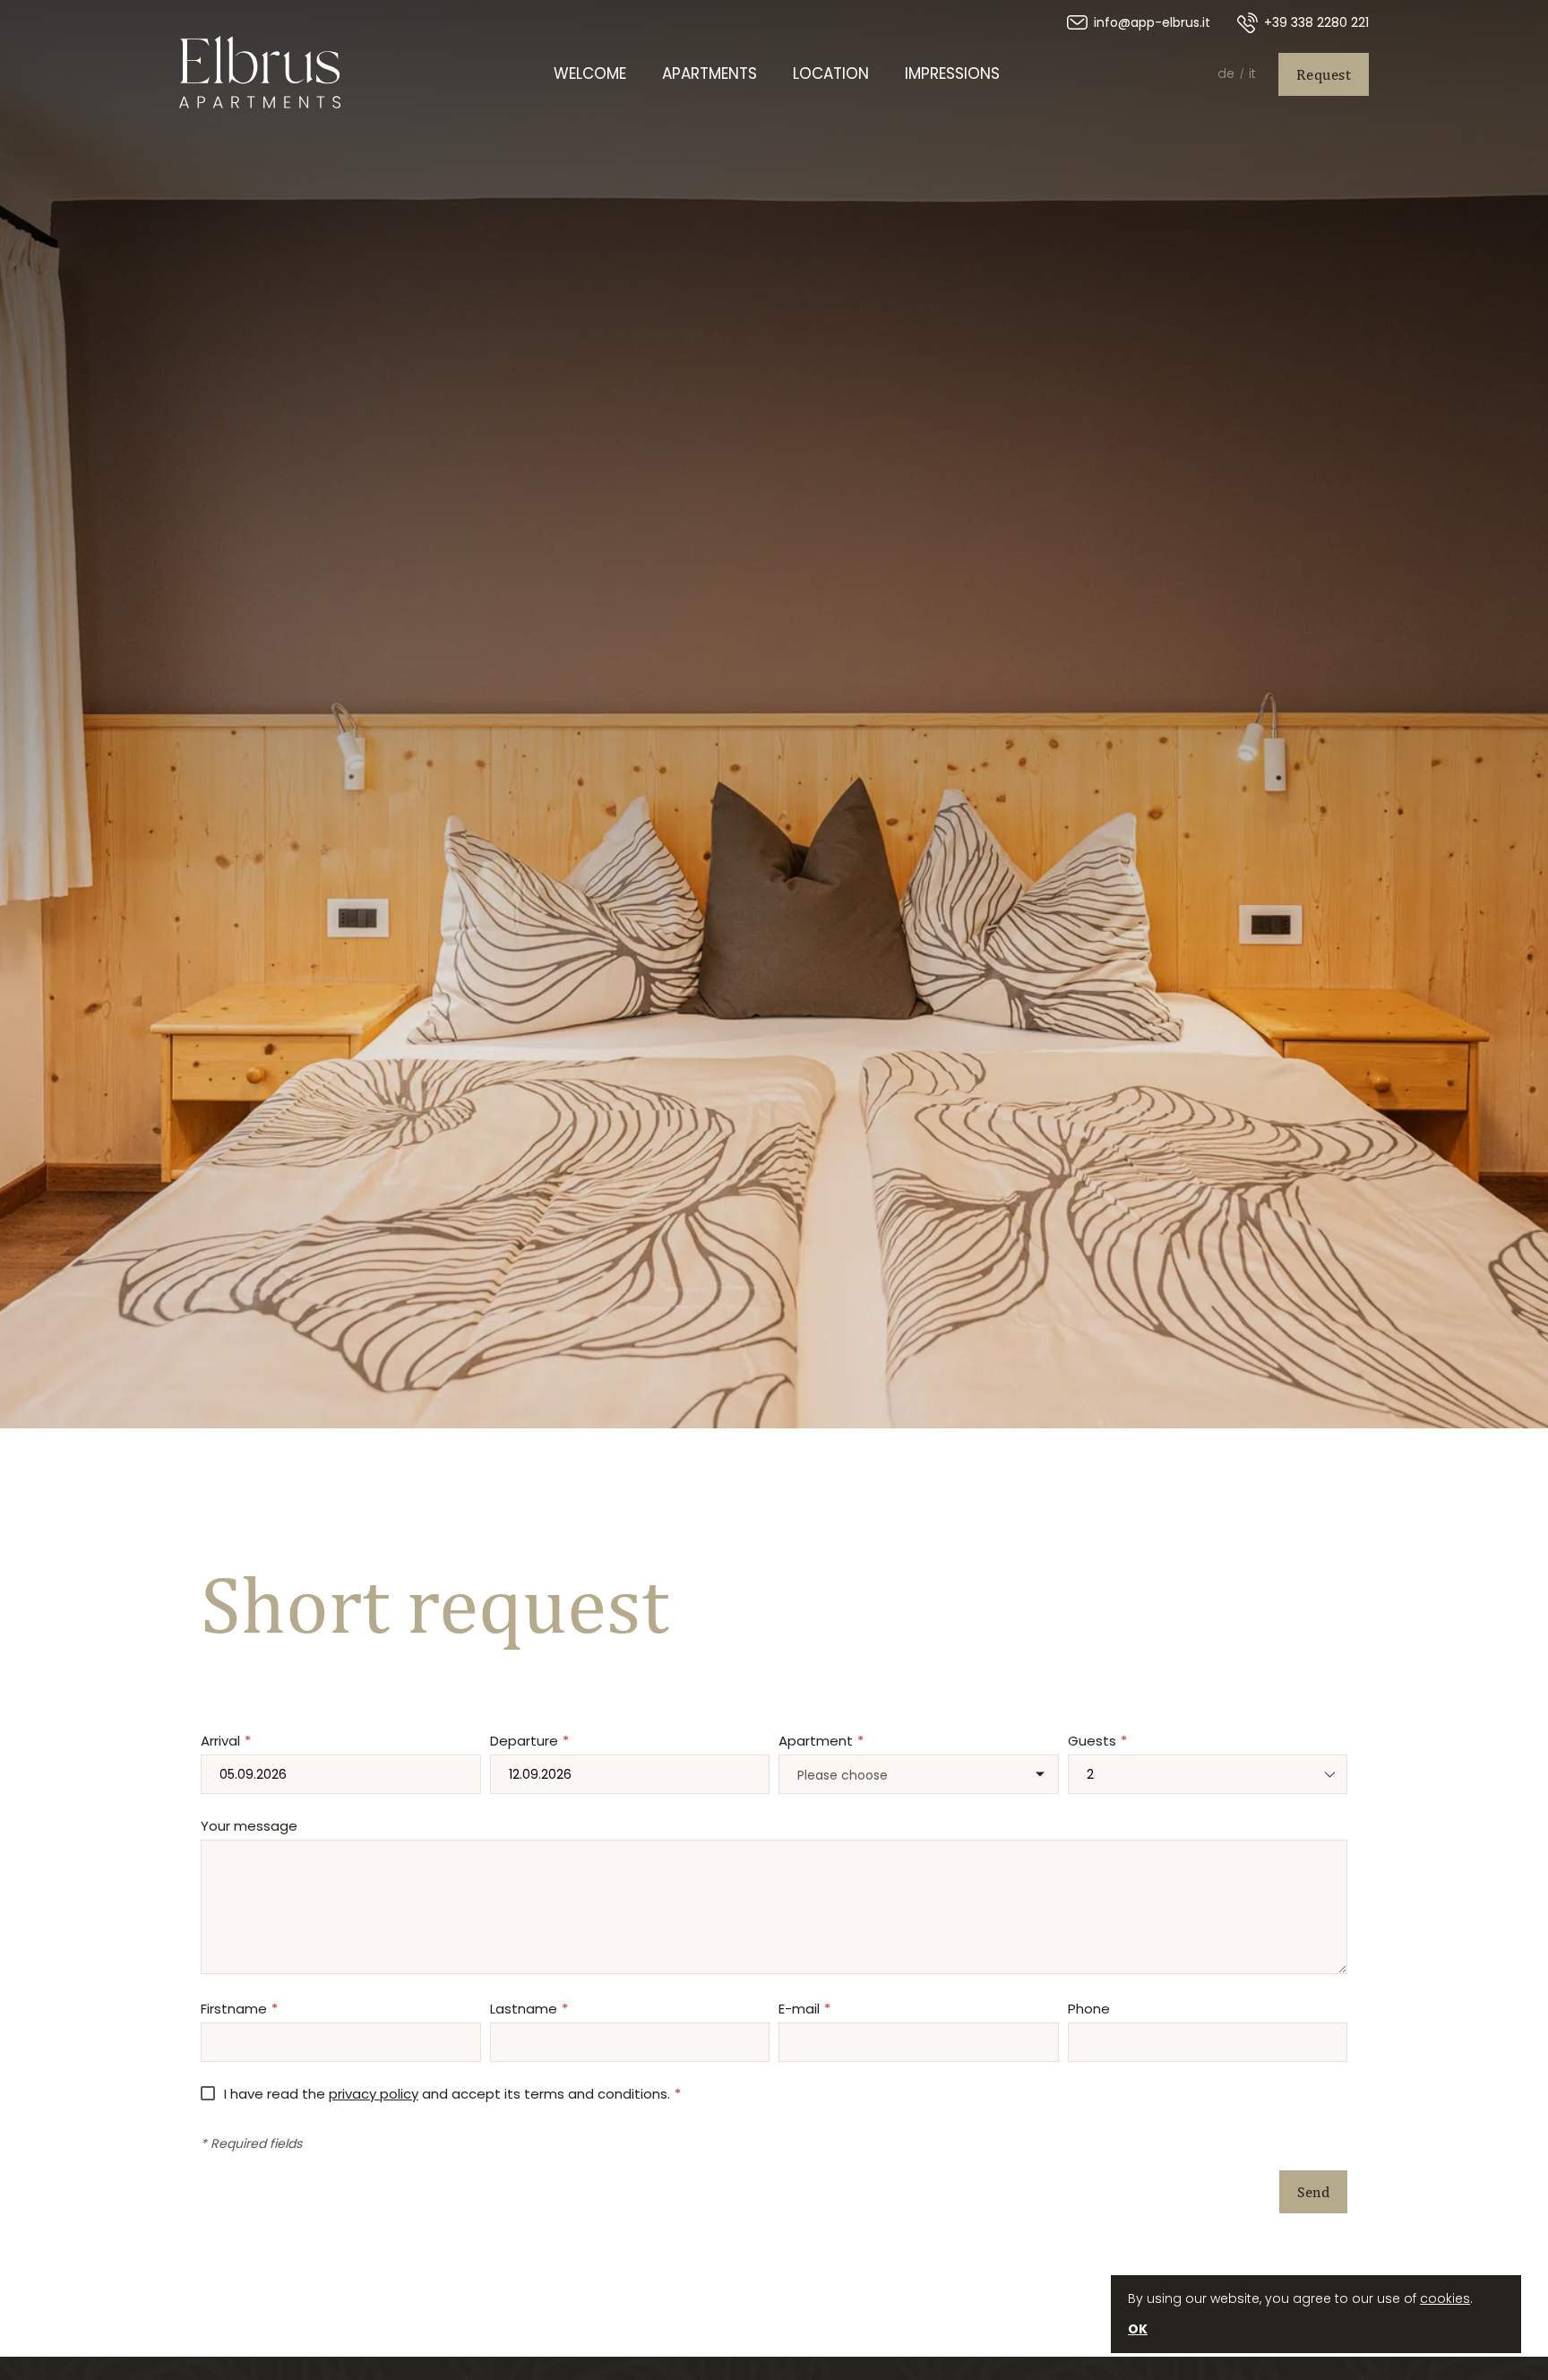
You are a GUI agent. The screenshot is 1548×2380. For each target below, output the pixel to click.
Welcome (590, 73)
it (1252, 73)
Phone (1089, 2009)
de (1226, 73)
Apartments (709, 73)
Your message (249, 1826)
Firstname (234, 2009)
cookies (1445, 2298)
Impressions (952, 73)
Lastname (524, 2009)
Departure (524, 1741)
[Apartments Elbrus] (260, 74)
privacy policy (374, 2094)
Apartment (816, 1741)
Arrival (220, 1741)
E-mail (799, 2009)
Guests (1092, 1741)
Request (1324, 74)
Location (831, 73)
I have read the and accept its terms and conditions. (447, 2094)
